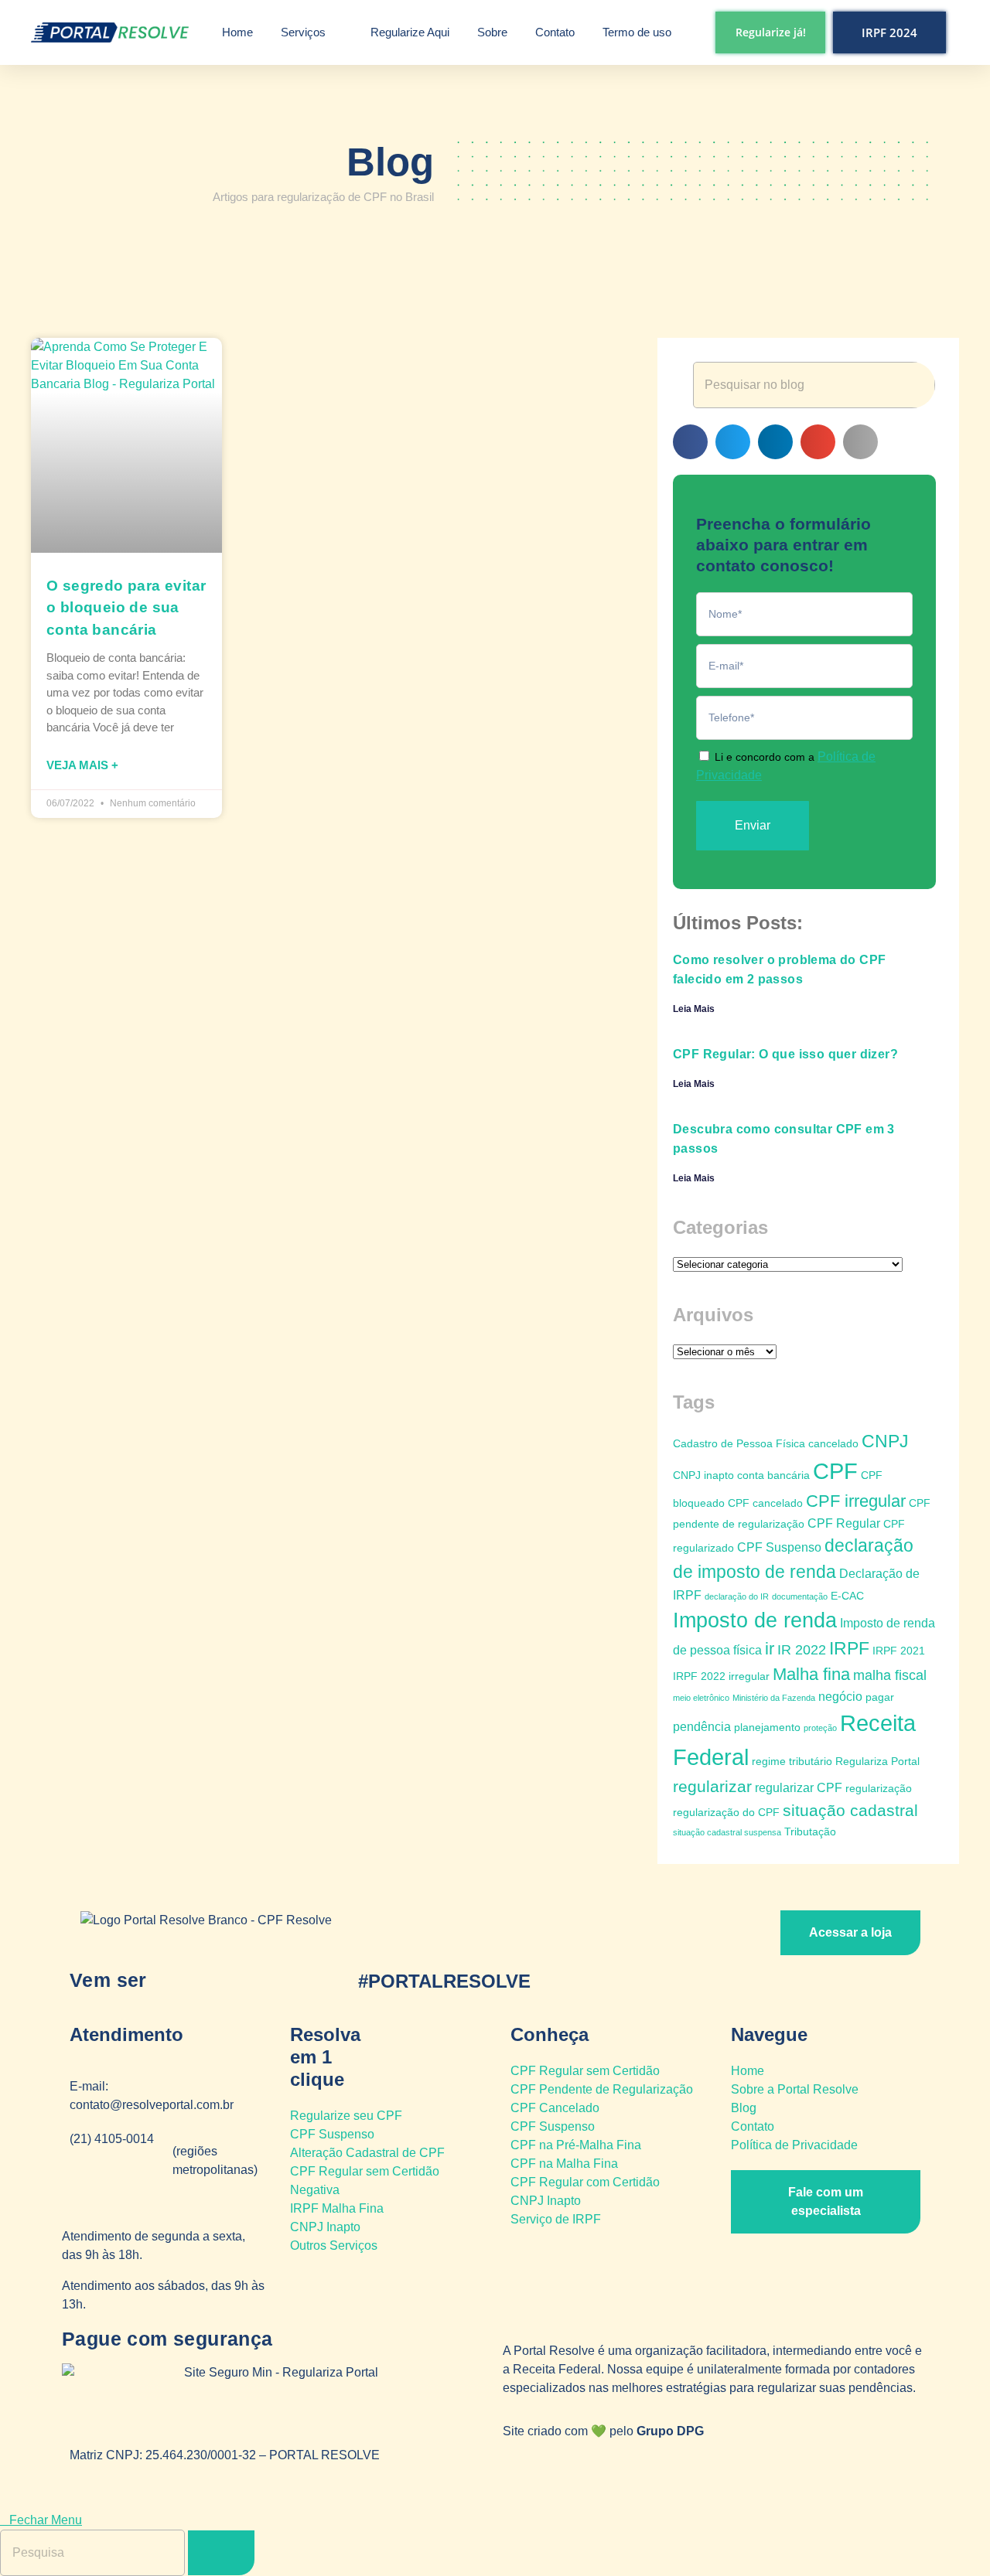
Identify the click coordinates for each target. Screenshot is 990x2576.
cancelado (833, 1443)
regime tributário (792, 1761)
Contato (555, 32)
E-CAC (847, 1596)
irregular (749, 1676)
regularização (879, 1788)
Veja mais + (82, 765)
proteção (820, 1728)
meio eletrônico (701, 1698)
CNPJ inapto (703, 1475)
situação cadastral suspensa (727, 1832)
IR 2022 (802, 1650)
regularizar (712, 1786)
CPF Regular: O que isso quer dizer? (785, 1054)
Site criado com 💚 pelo (603, 2431)
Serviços (303, 32)
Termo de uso (637, 32)
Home (237, 32)
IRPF (849, 1649)
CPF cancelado (765, 1503)
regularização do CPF (726, 1812)
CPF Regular (844, 1523)
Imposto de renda (755, 1620)
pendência (702, 1726)
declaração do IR (737, 1596)
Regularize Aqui (410, 32)
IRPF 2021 (899, 1651)
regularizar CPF (799, 1787)
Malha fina (811, 1674)
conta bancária (773, 1475)
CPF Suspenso (779, 1547)
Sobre (492, 32)
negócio (840, 1696)
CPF (835, 1471)
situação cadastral (850, 1810)
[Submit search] (221, 2553)
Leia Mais (694, 1009)
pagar (880, 1697)
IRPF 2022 (699, 1676)
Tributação (810, 1831)
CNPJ (885, 1441)
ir (770, 1649)
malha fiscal (890, 1675)
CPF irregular (856, 1501)
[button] (690, 442)
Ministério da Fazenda (774, 1698)
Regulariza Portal (877, 1761)
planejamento (767, 1727)
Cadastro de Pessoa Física (739, 1443)
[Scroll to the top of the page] (5, 2501)
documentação (800, 1596)
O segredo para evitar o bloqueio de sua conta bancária (126, 608)
